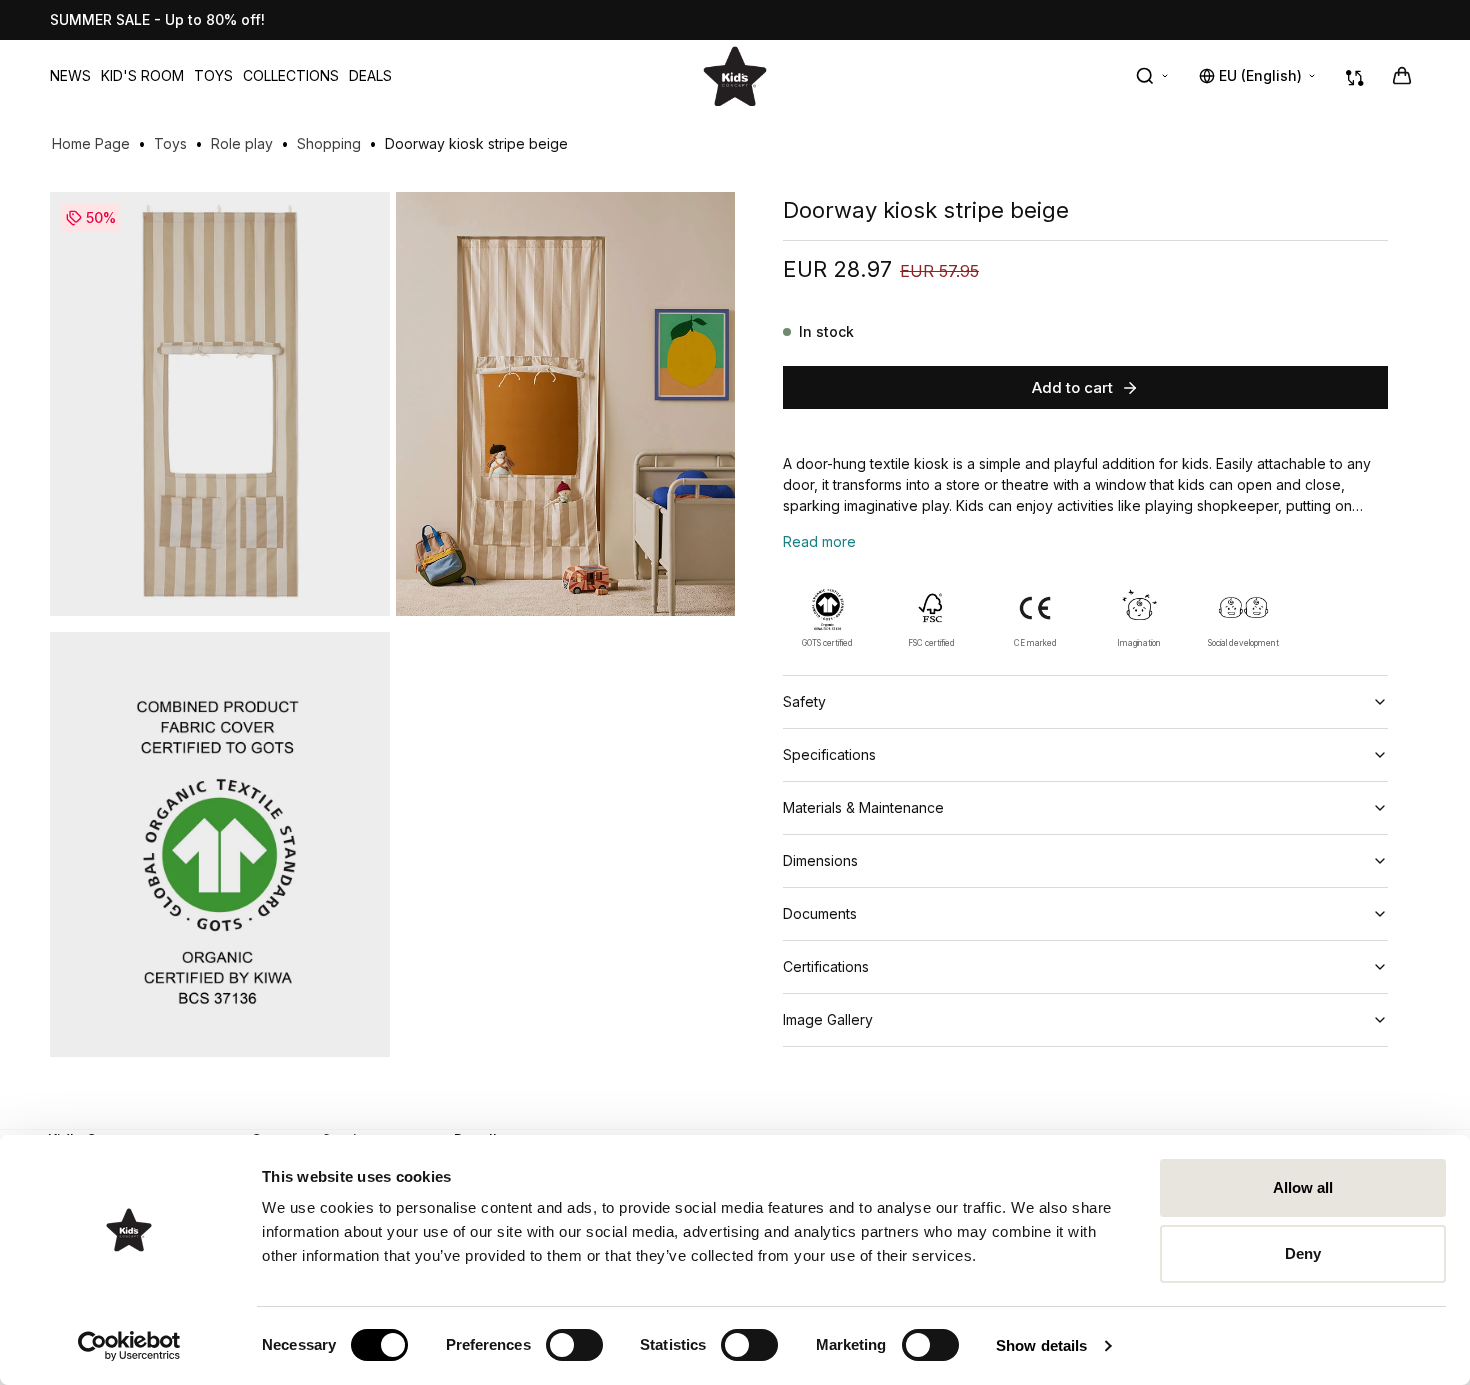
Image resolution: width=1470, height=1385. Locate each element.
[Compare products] (1355, 76)
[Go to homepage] (735, 75)
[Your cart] (1402, 76)
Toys (213, 75)
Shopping (329, 143)
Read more (819, 541)
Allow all (1303, 1187)
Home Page (91, 143)
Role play (242, 143)
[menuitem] (70, 76)
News (70, 75)
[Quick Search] (1153, 76)
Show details (1041, 1345)
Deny (1303, 1253)
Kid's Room (142, 75)
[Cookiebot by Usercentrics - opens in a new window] (129, 1346)
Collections (291, 75)
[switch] (574, 1345)
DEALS (370, 75)
